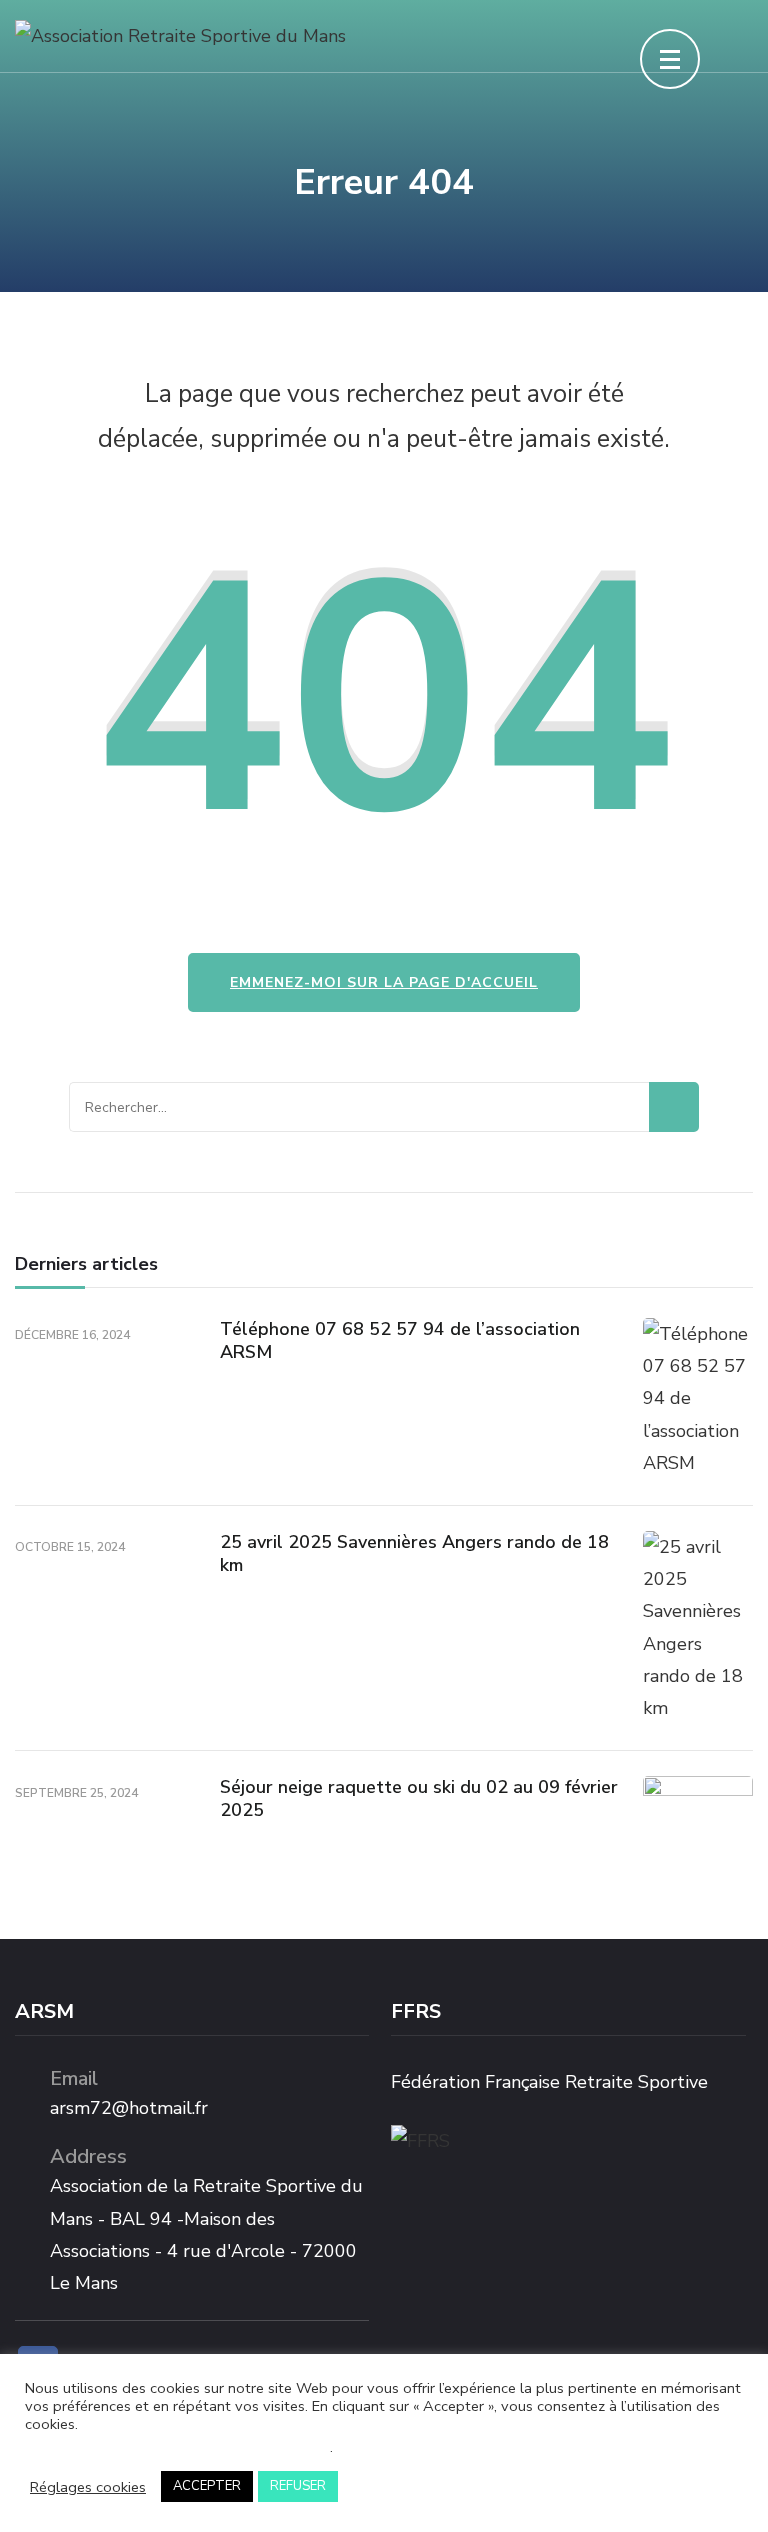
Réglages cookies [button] (88, 2487)
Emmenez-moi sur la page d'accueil (384, 982)
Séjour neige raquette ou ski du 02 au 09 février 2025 (419, 1798)
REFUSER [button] (298, 2486)
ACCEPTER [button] (207, 2486)
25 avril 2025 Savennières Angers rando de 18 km (414, 1553)
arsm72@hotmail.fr (129, 2108)
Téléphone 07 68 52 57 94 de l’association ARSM (400, 1340)
